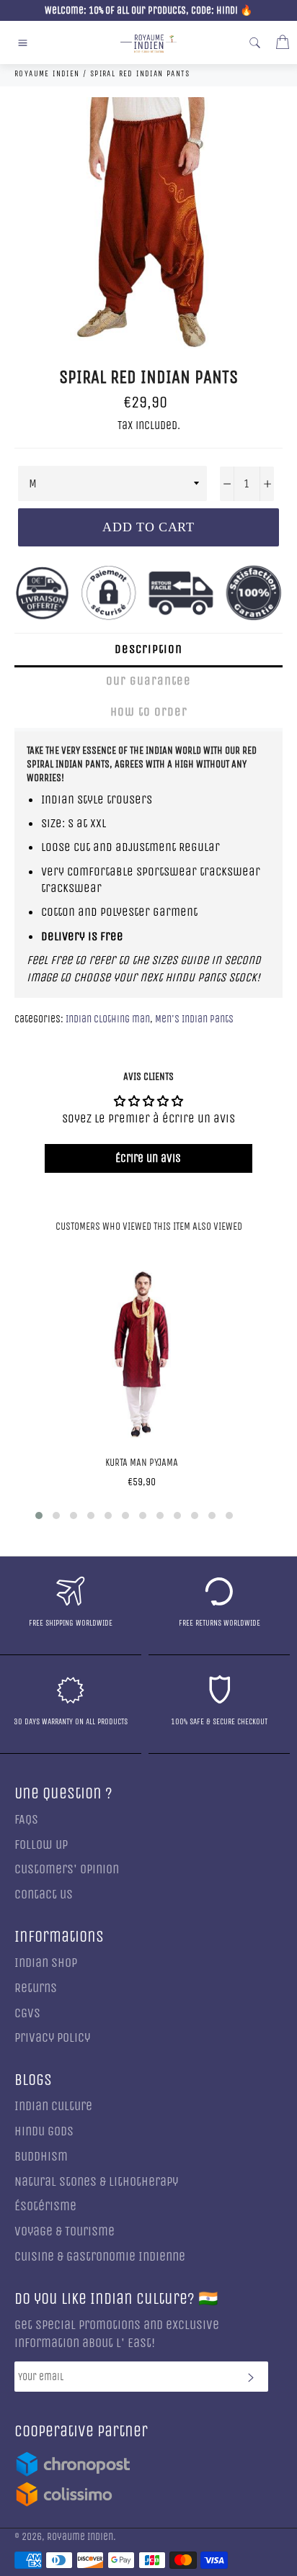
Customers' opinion (67, 1869)
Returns (36, 1988)
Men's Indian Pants (194, 1019)
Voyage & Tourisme (65, 2232)
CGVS (27, 2013)
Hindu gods (44, 2131)
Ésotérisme (45, 2206)
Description (148, 649)
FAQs (26, 1820)
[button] (39, 1516)
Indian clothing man (108, 1019)
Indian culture (53, 2106)
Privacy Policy (52, 2038)
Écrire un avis (148, 1158)
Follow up (41, 1845)
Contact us (44, 1895)
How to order (149, 712)
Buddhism (41, 2157)
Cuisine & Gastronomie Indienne (100, 2257)
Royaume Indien (80, 2537)
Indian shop (46, 1963)
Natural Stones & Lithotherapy (96, 2182)
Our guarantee (148, 681)
